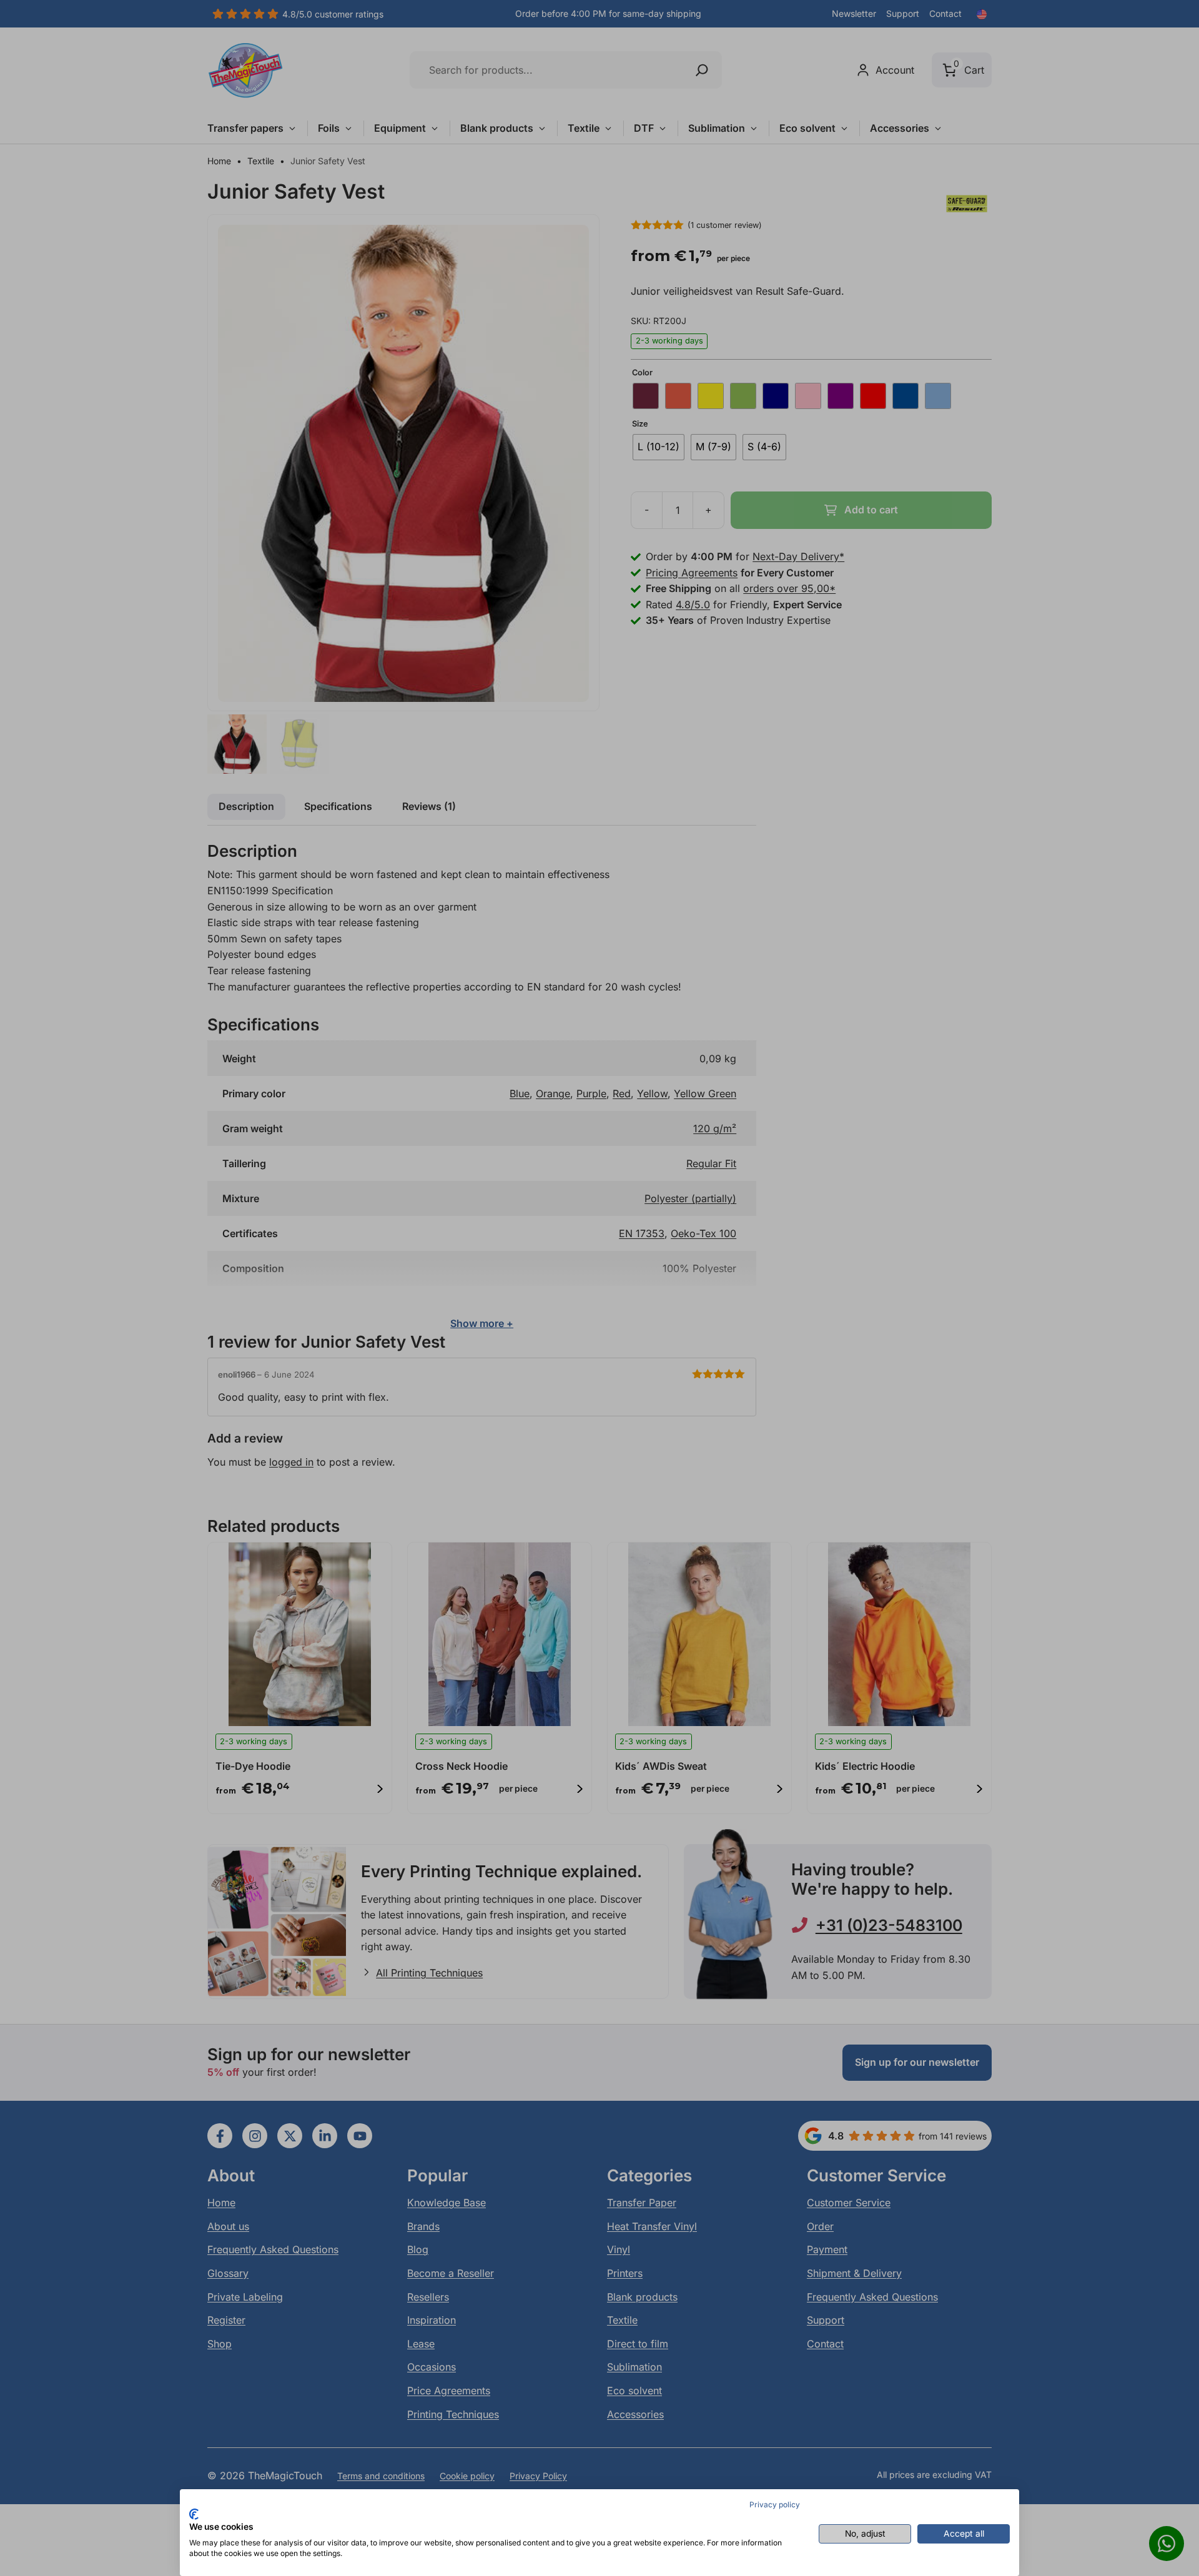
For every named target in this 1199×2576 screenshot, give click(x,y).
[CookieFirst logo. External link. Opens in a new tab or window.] (194, 2514)
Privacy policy (775, 2504)
